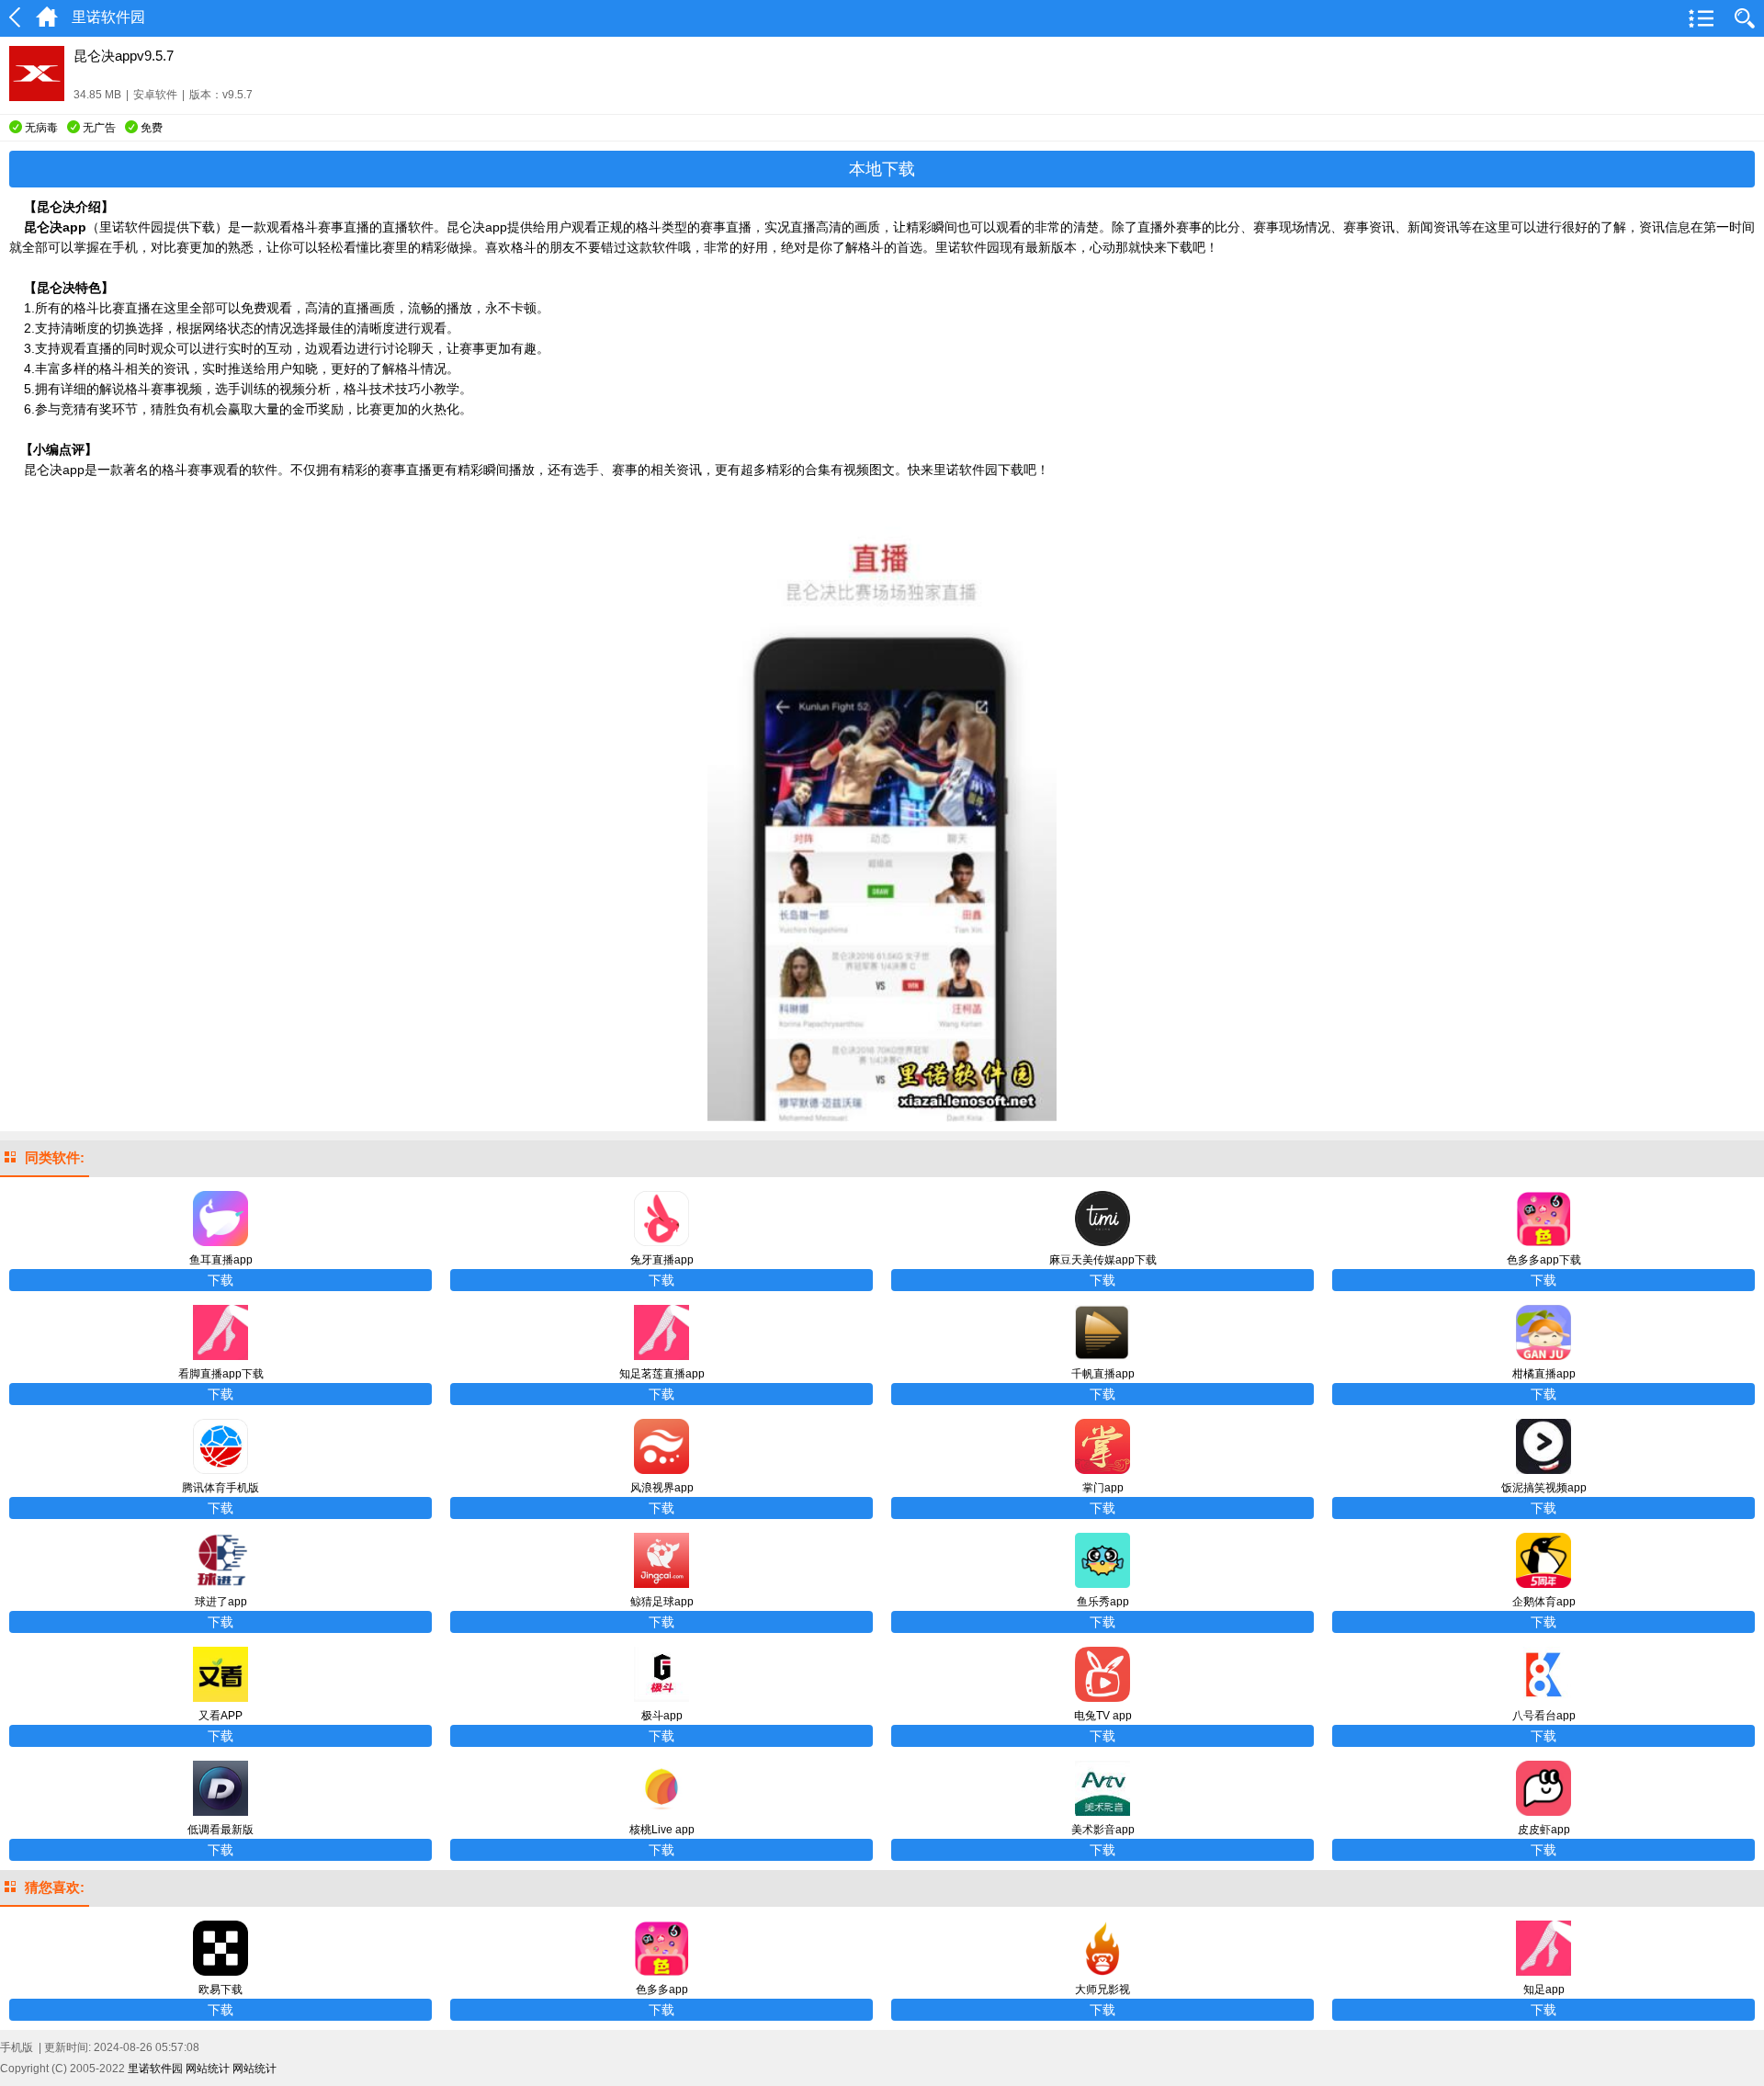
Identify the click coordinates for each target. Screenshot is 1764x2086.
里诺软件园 (155, 2069)
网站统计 (208, 2069)
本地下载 (882, 169)
